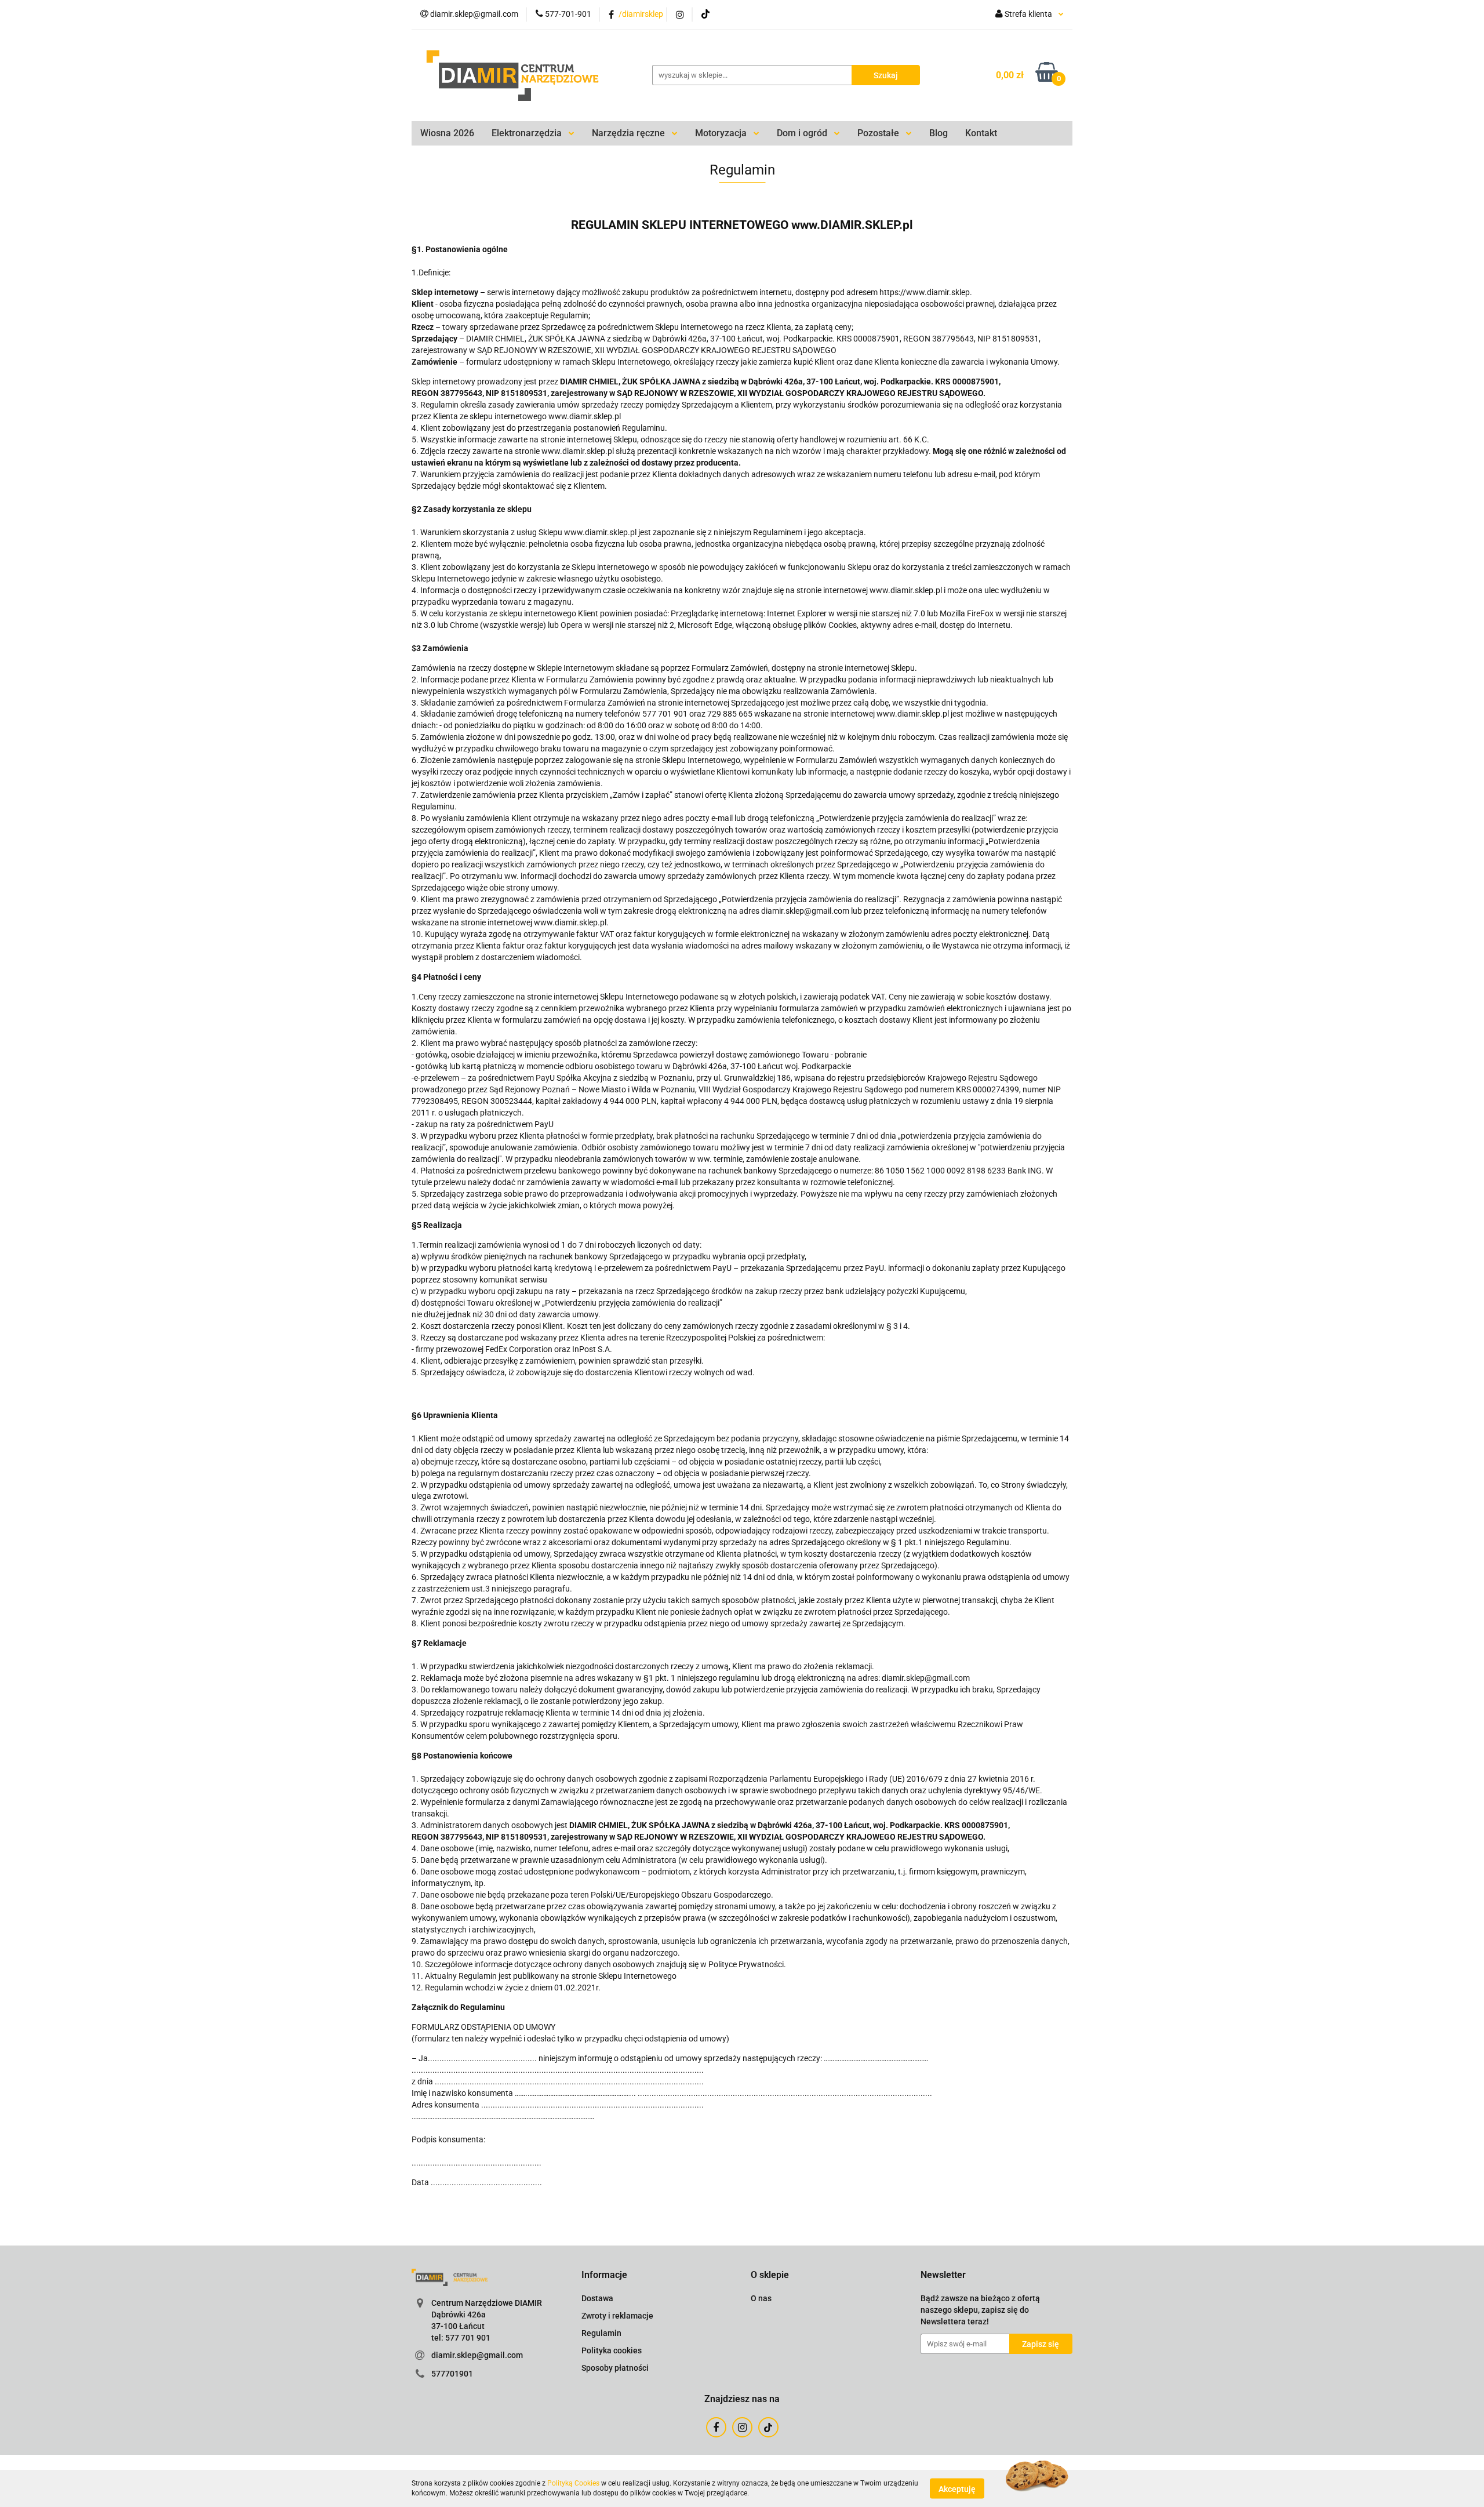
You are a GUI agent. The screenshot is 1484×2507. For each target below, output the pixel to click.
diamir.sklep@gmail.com (477, 2355)
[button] (604, 2275)
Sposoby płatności (615, 2368)
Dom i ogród (803, 133)
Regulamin (601, 2333)
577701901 (452, 2374)
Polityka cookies (612, 2350)
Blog (939, 133)
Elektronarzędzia (528, 133)
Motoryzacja (722, 133)
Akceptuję (957, 2488)
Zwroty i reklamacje (617, 2316)
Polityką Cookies (573, 2483)
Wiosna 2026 (447, 133)
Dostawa (597, 2298)
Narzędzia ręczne (630, 133)
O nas (761, 2298)
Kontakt (981, 133)
